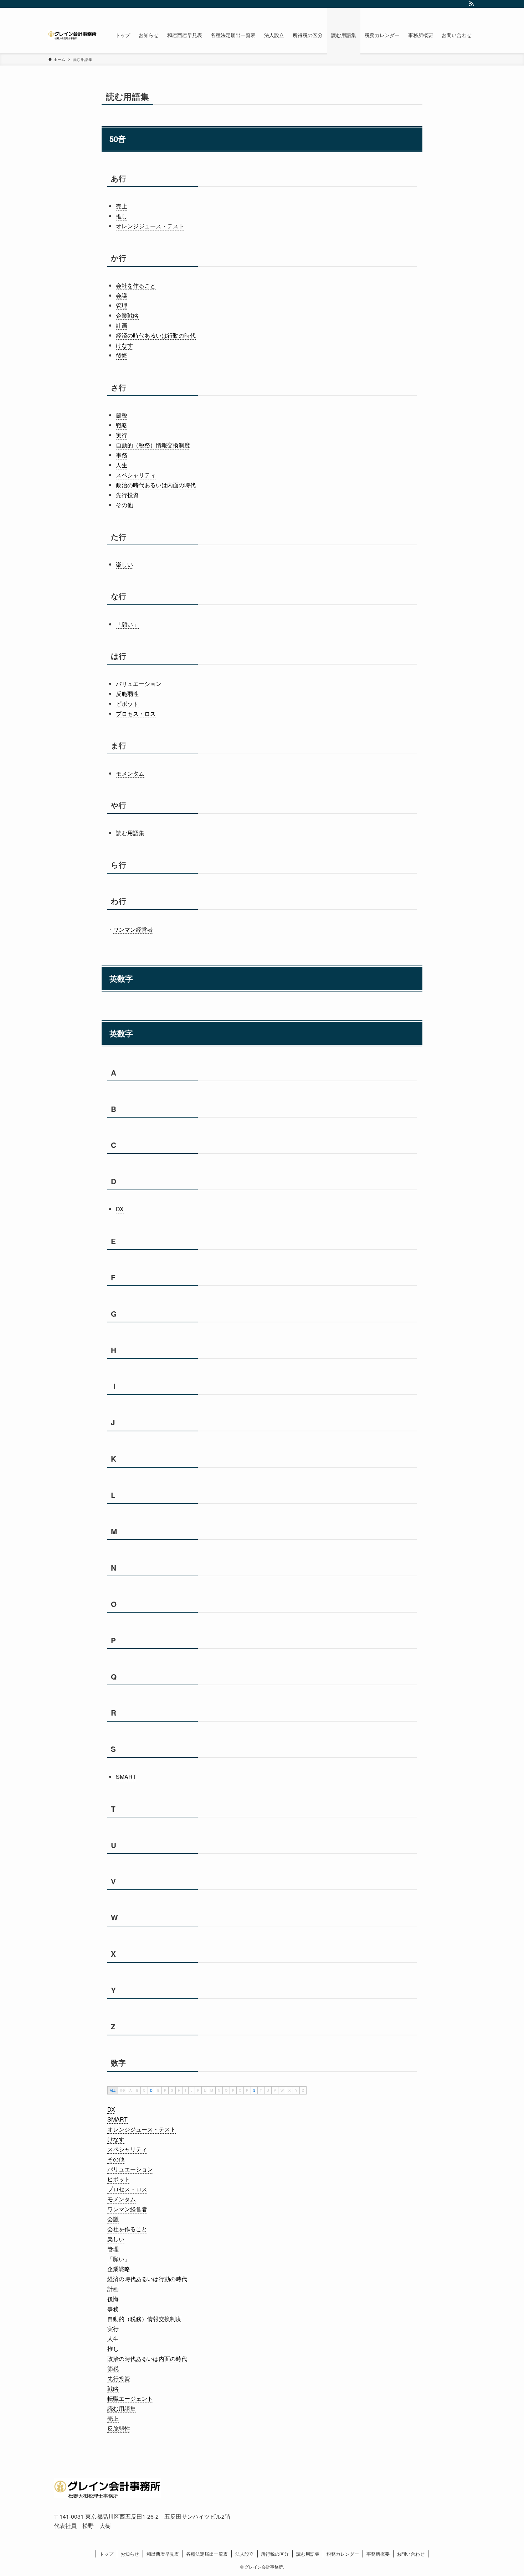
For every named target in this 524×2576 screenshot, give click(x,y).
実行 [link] (122, 435)
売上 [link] (122, 206)
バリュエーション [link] (139, 684)
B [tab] (137, 2090)
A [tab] (130, 2090)
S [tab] (254, 2090)
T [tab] (261, 2090)
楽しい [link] (124, 564)
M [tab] (212, 2090)
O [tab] (226, 2090)
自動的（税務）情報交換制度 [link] (153, 445)
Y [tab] (296, 2090)
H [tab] (179, 2090)
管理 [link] (122, 305)
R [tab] (247, 2090)
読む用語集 (308, 2554)
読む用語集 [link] (130, 833)
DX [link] (120, 1209)
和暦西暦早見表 (163, 2554)
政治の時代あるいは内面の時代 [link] (156, 485)
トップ (106, 2554)
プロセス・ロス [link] (136, 714)
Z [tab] (303, 2090)
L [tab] (205, 2090)
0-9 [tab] (122, 2090)
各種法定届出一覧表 (207, 2554)
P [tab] (233, 2090)
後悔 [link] (122, 355)
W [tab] (282, 2090)
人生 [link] (122, 465)
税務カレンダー (343, 2554)
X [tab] (289, 2090)
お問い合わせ (411, 2554)
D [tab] (151, 2090)
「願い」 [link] (127, 624)
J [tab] (192, 2090)
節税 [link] (122, 415)
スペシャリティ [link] (136, 475)
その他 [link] (124, 505)
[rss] (471, 4)
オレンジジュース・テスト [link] (150, 226)
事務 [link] (122, 455)
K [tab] (198, 2090)
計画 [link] (122, 325)
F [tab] (165, 2090)
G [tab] (172, 2090)
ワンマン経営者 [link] (133, 929)
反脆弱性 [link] (127, 694)
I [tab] (186, 2090)
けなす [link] (124, 345)
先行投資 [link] (127, 495)
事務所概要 (378, 2554)
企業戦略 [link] (127, 315)
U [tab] (268, 2090)
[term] (111, 2109)
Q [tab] (240, 2090)
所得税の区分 (275, 2554)
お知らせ (130, 2554)
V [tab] (275, 2090)
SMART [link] (126, 1777)
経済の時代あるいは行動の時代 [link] (156, 335)
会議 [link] (122, 295)
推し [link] (122, 216)
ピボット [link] (127, 704)
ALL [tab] (113, 2090)
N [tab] (219, 2090)
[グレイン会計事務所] (72, 35)
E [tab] (158, 2090)
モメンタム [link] (130, 773)
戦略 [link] (122, 425)
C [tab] (144, 2090)
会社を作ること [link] (136, 285)
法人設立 (245, 2554)
